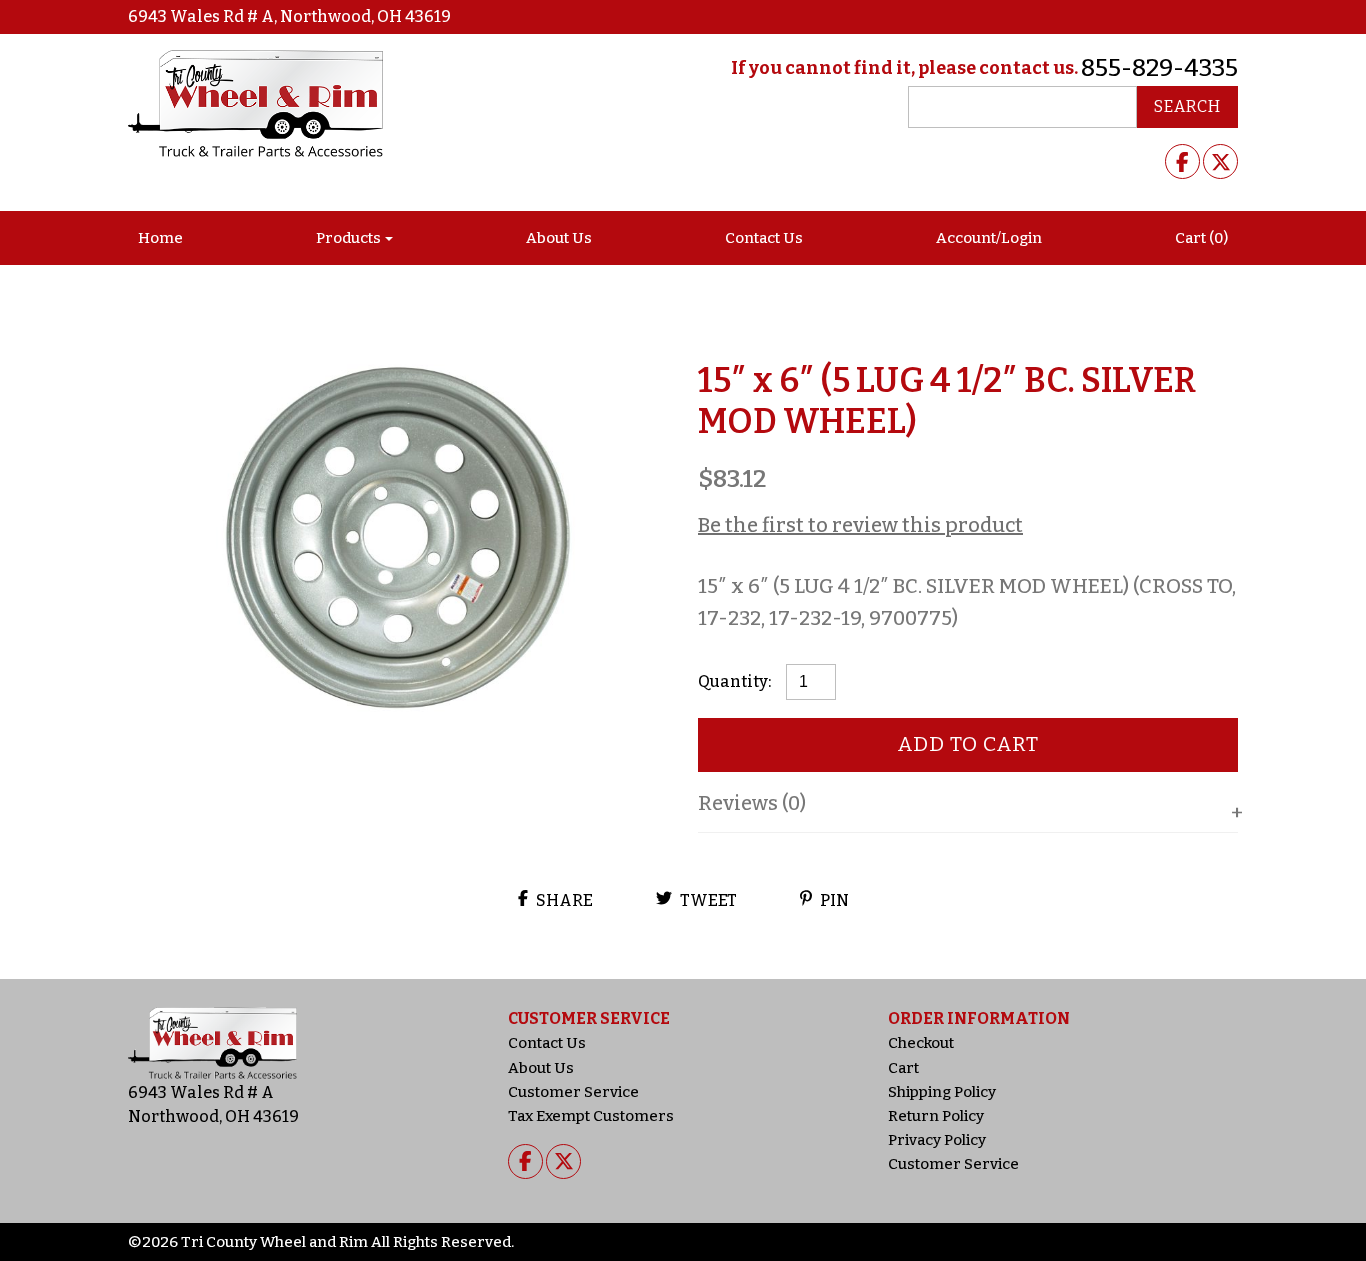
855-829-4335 (1159, 68)
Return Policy (936, 1116)
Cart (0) (1201, 238)
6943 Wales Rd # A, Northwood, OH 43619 (289, 16)
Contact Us (764, 238)
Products (348, 238)
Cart (903, 1068)
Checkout (921, 1043)
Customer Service (573, 1092)
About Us (559, 238)
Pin (833, 900)
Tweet (707, 900)
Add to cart (968, 744)
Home (160, 238)
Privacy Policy (937, 1140)
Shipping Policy (942, 1092)
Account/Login (989, 238)
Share (563, 900)
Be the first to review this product (860, 525)
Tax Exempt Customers (591, 1116)
